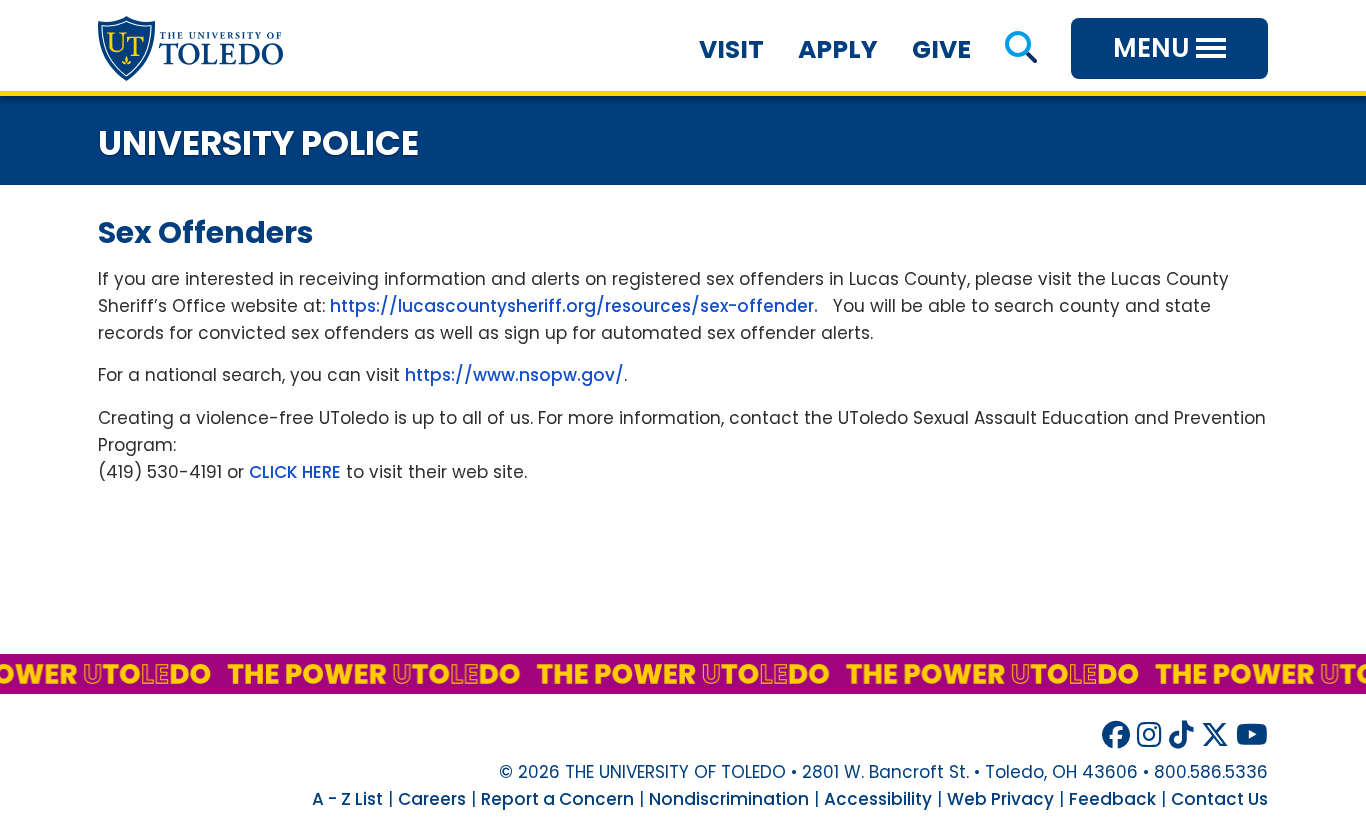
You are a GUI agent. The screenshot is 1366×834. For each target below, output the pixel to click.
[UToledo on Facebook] (1116, 735)
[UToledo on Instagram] (1149, 735)
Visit (731, 49)
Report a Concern (557, 799)
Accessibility (878, 799)
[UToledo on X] (1215, 735)
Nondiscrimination (729, 799)
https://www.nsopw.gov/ (514, 375)
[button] (1020, 49)
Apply (838, 49)
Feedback (1112, 799)
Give (941, 49)
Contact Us (1219, 799)
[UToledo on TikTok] (1181, 735)
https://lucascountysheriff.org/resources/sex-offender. (574, 306)
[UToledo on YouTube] (1252, 735)
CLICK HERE (295, 472)
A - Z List (347, 799)
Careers (432, 799)
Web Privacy (1000, 799)
